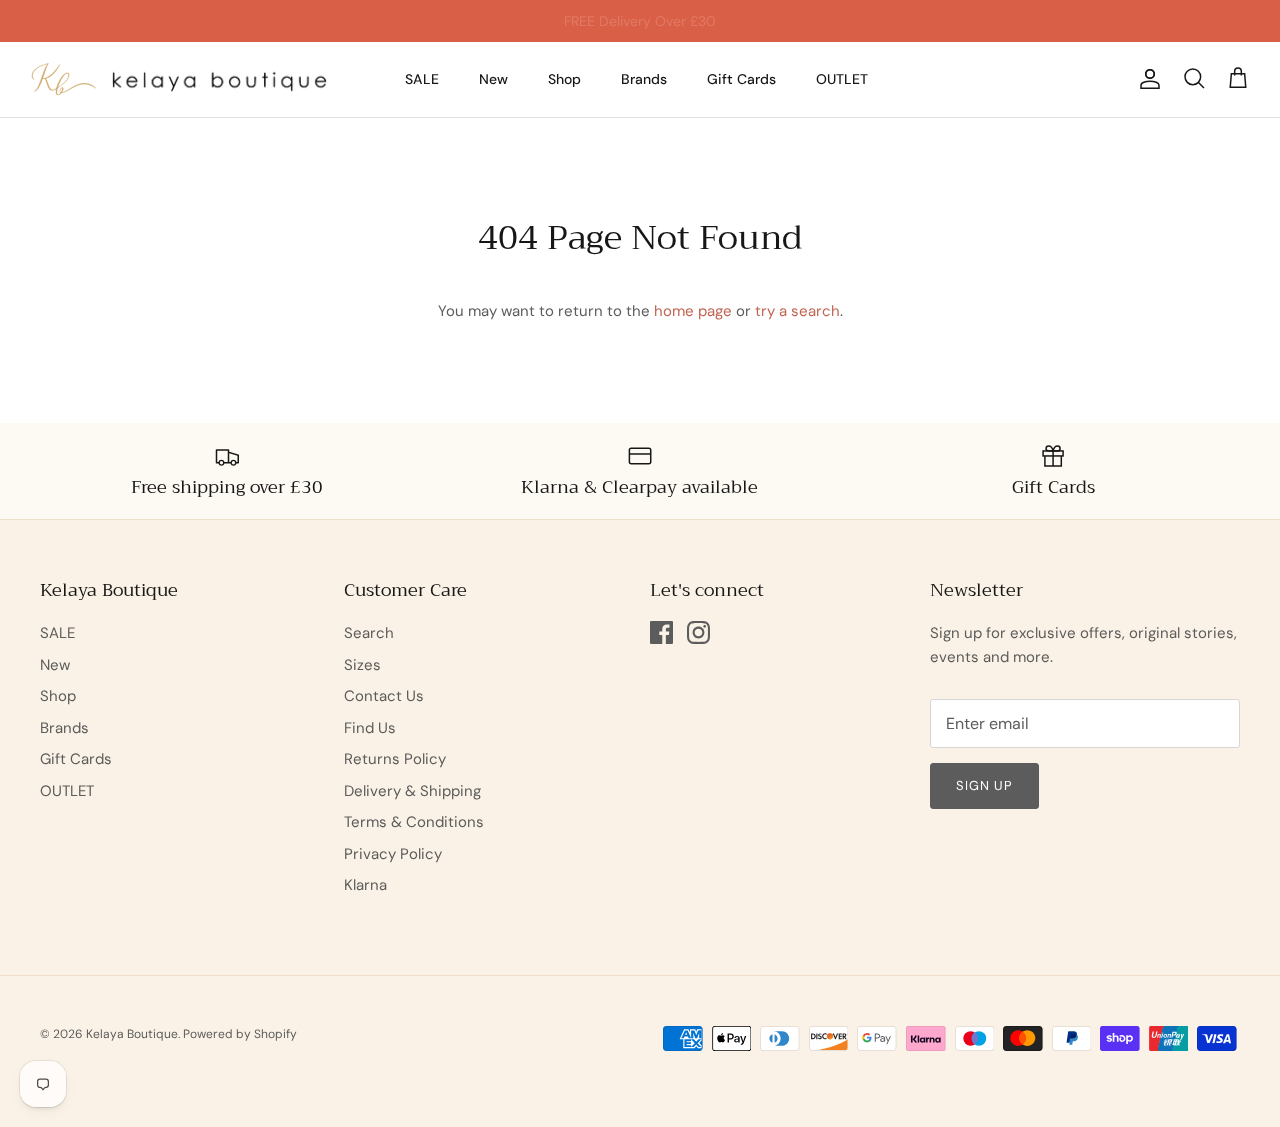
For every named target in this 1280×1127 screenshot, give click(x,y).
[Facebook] (661, 632)
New (493, 79)
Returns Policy (395, 759)
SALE (422, 79)
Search (369, 633)
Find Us (370, 728)
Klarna (365, 885)
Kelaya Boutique (132, 1034)
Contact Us (384, 696)
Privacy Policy (393, 854)
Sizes (362, 665)
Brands (644, 79)
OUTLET (842, 79)
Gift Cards (741, 79)
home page (693, 311)
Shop (564, 79)
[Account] (1146, 79)
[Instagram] (698, 632)
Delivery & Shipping (412, 791)
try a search (797, 311)
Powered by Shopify (240, 1034)
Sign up (984, 785)
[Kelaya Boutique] (180, 79)
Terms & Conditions (414, 822)
